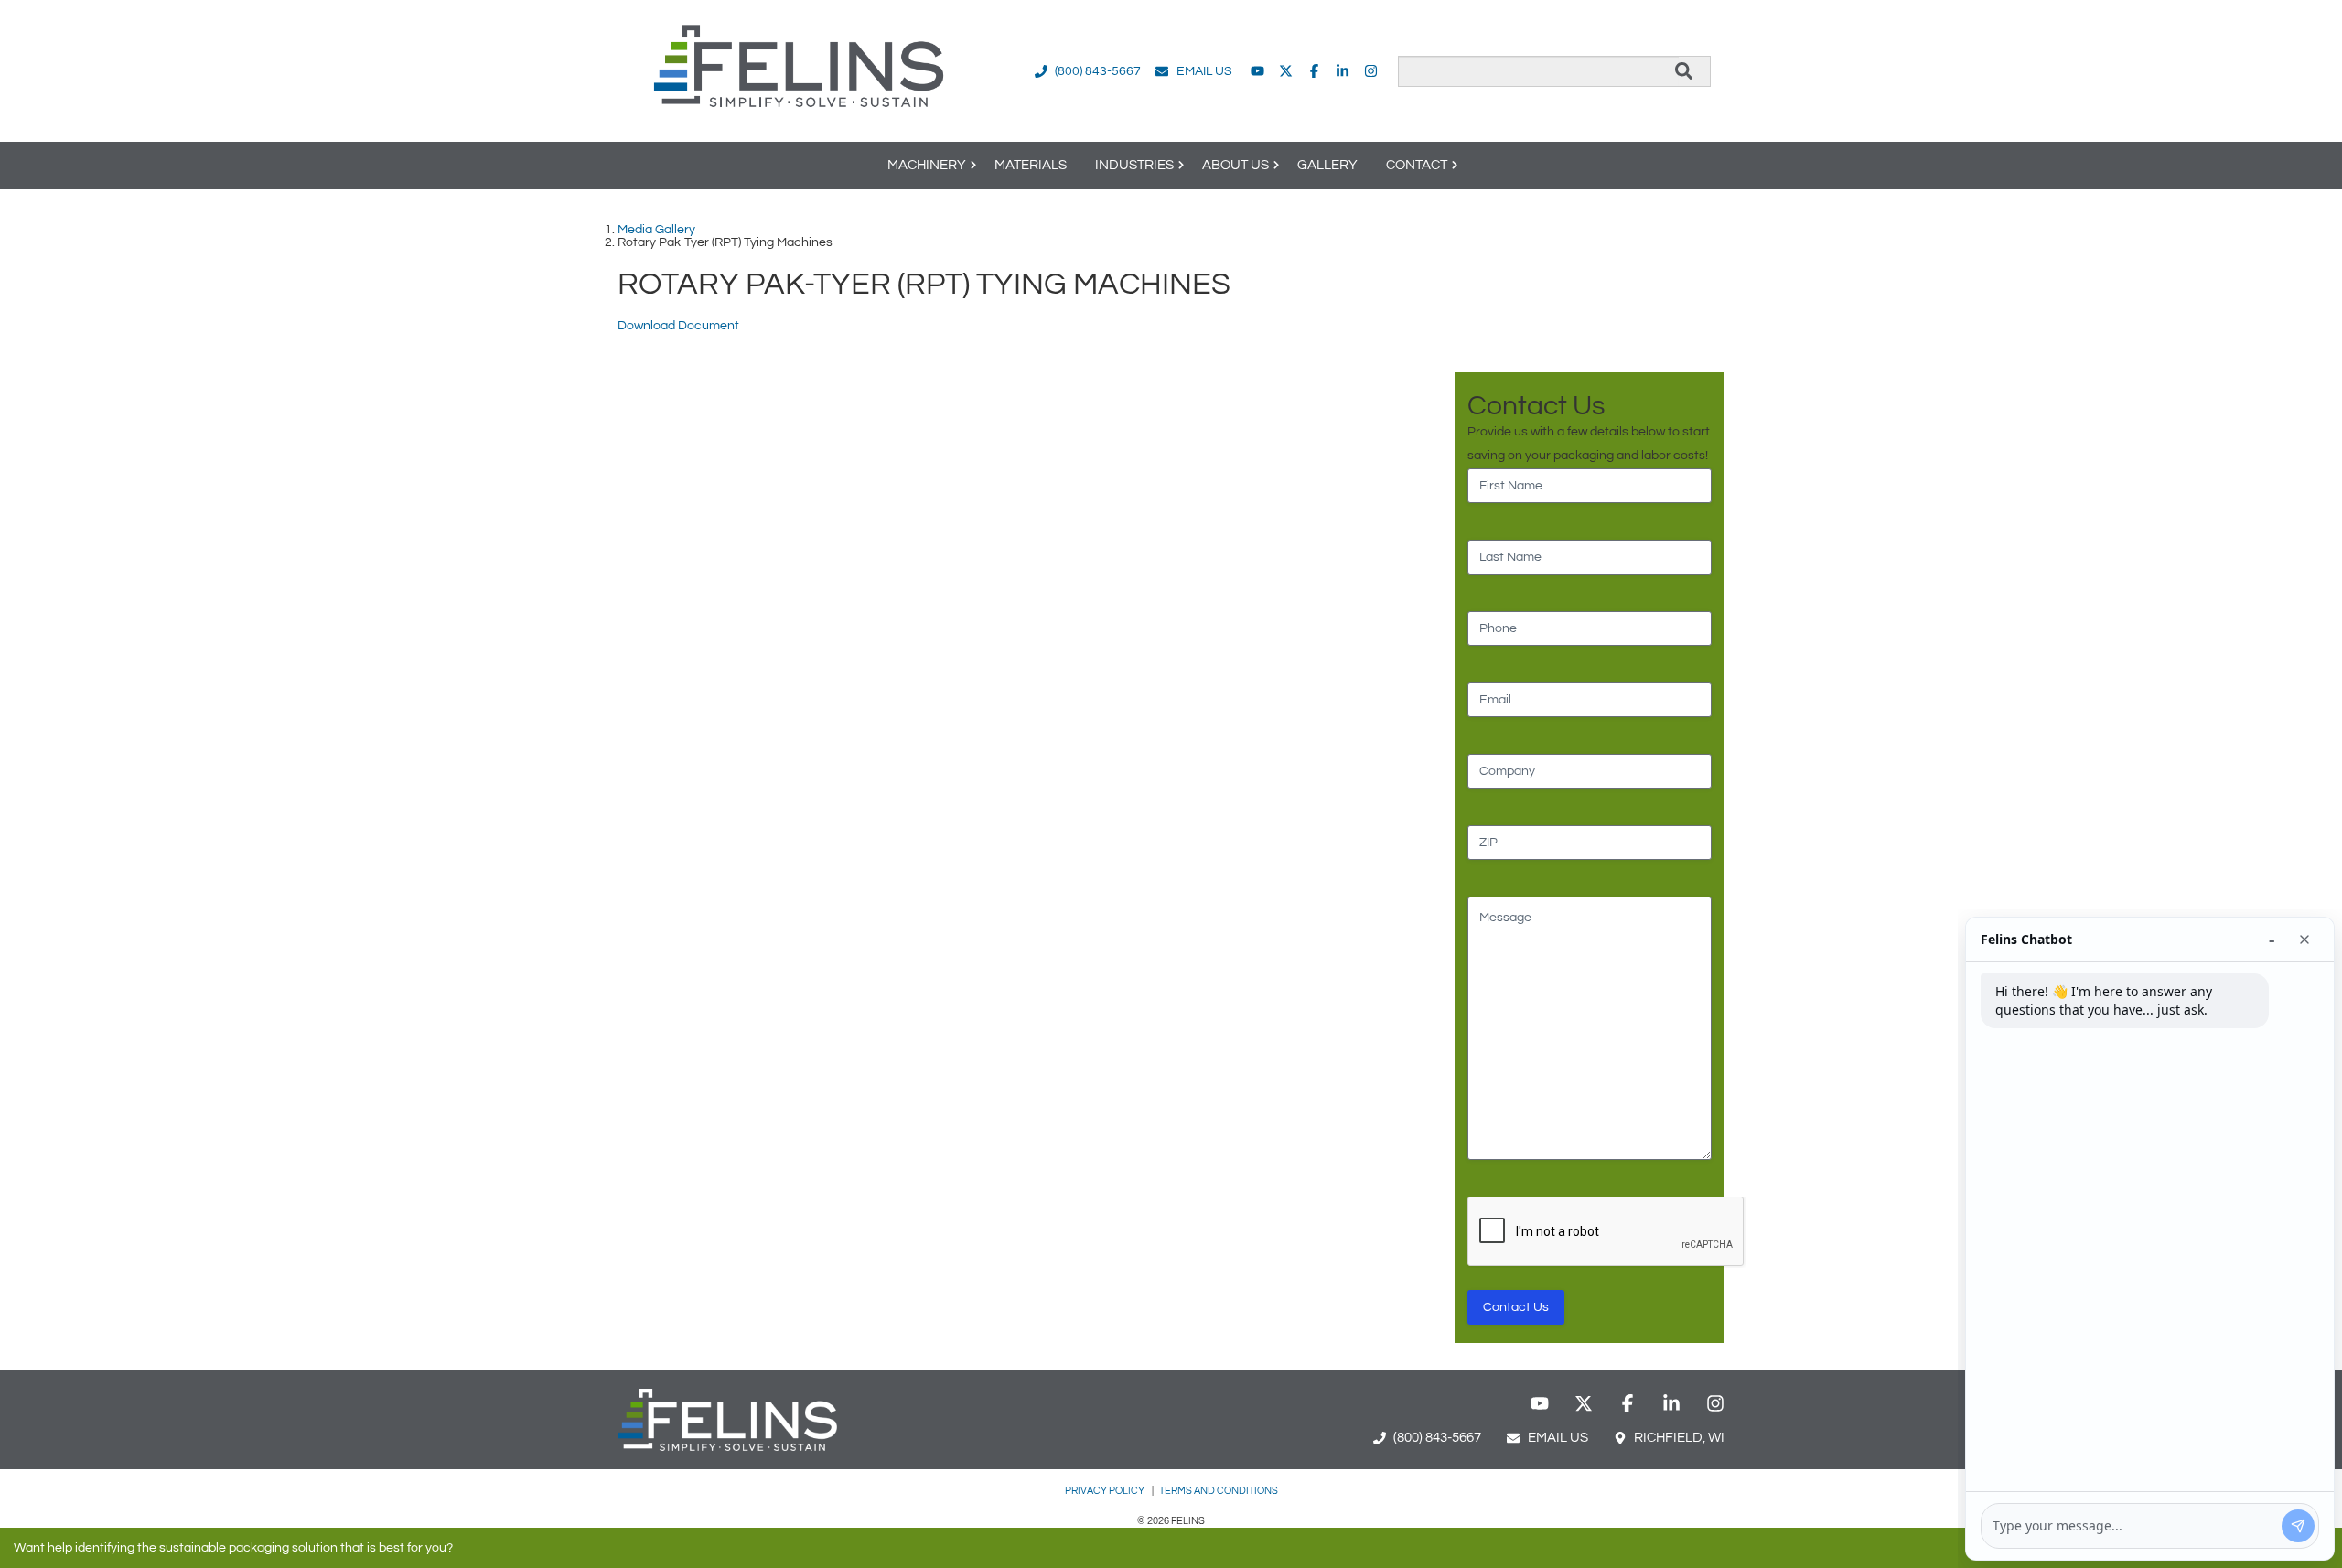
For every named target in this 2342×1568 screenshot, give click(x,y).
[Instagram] (1371, 71)
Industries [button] (1134, 165)
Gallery (1327, 165)
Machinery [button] (927, 165)
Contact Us (1516, 1307)
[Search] (1684, 71)
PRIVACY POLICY (1106, 1491)
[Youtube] (1257, 71)
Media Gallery (656, 230)
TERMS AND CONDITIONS (1219, 1491)
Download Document (678, 326)
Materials (1031, 165)
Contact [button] (1417, 165)
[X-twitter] (1286, 71)
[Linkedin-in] (1343, 71)
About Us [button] (1235, 165)
